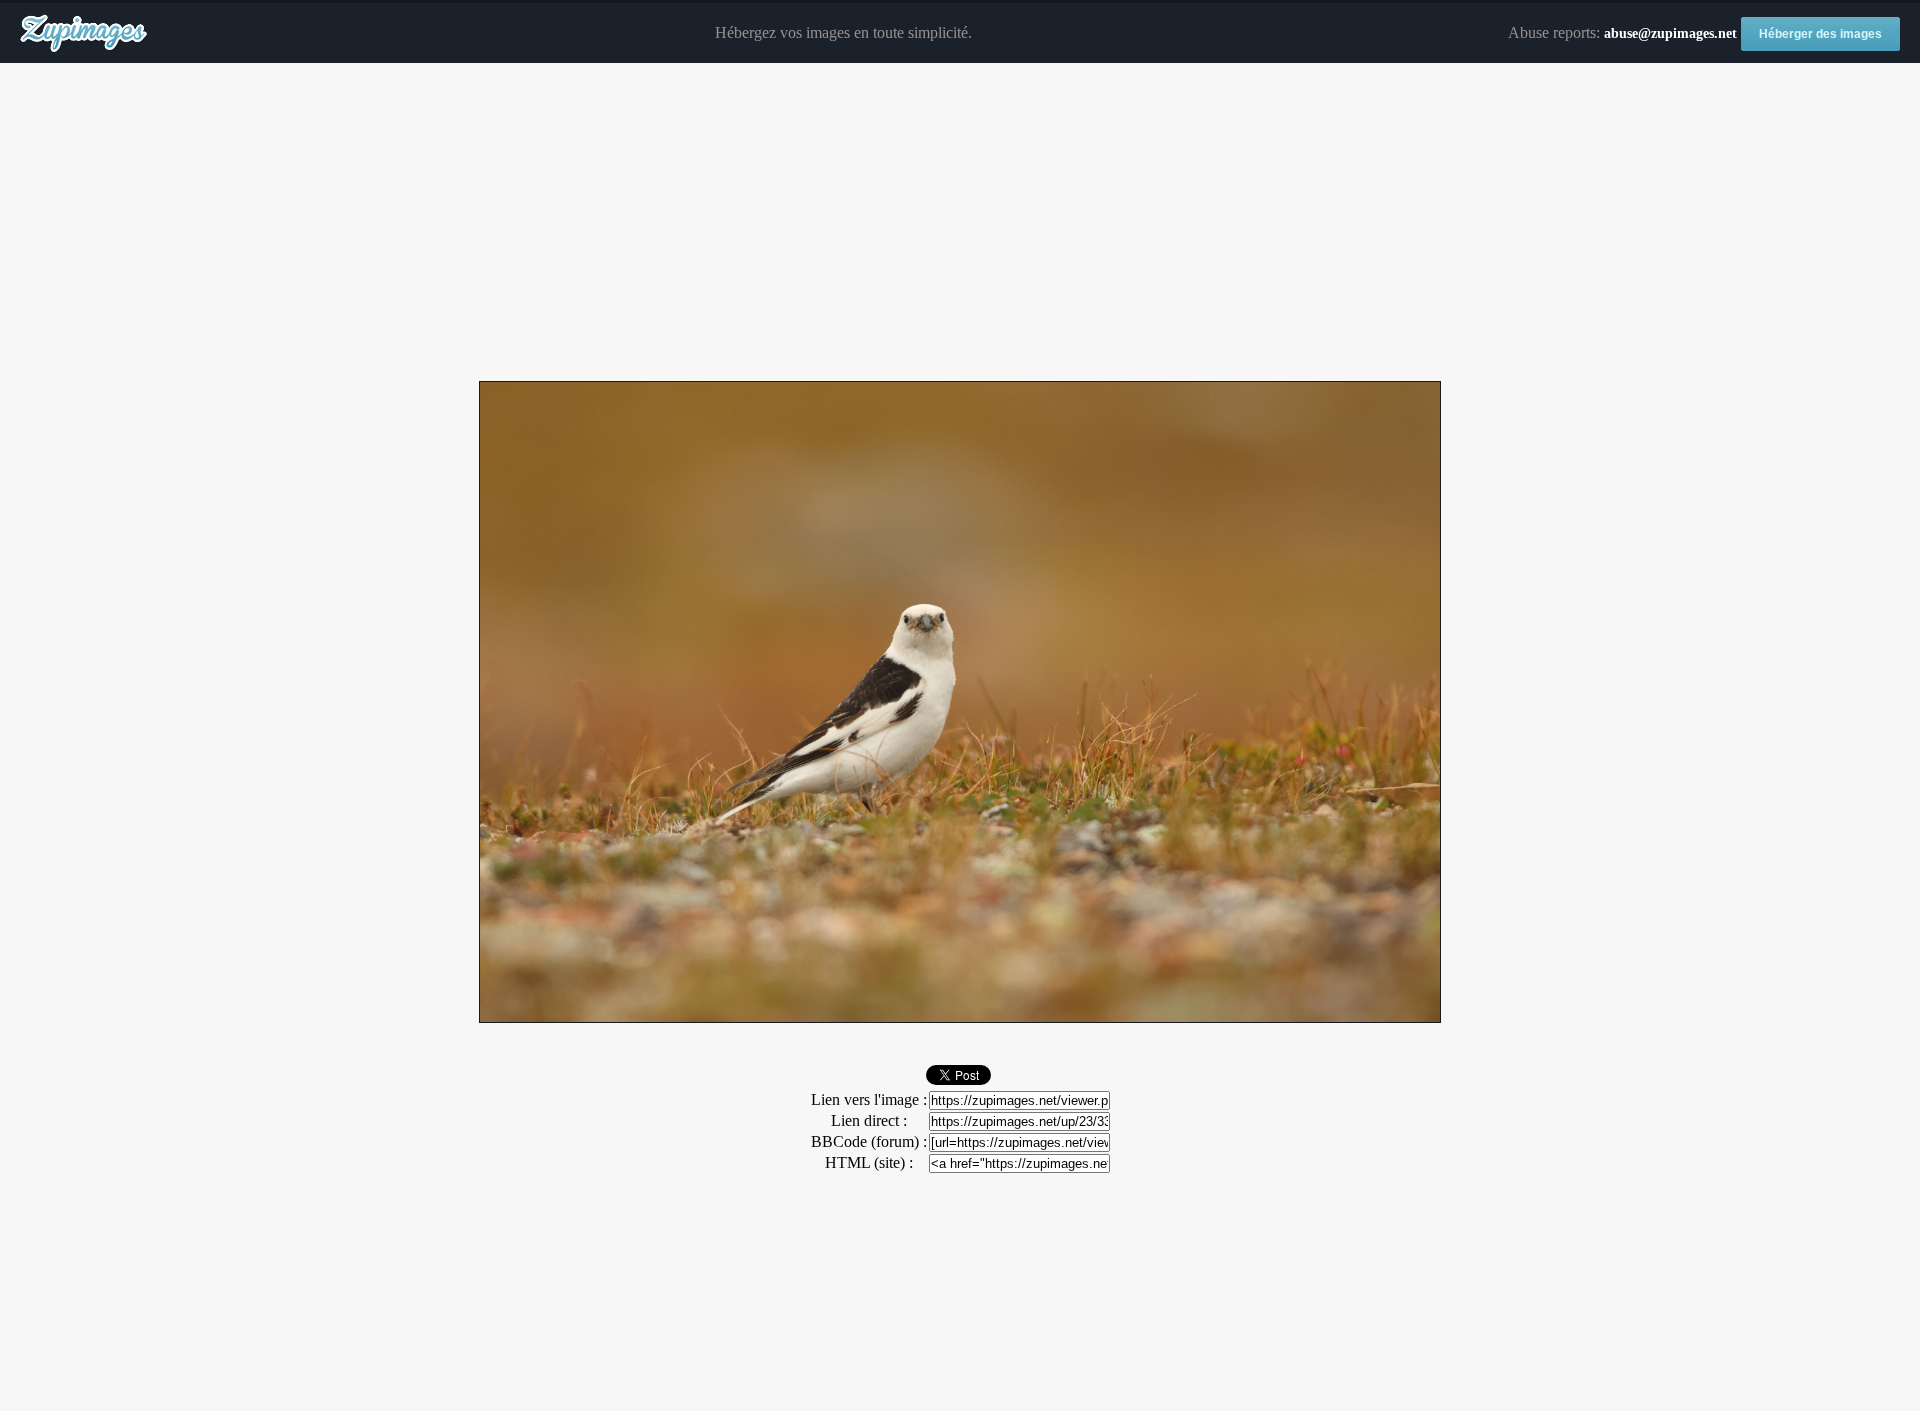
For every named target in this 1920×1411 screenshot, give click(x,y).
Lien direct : (869, 1120)
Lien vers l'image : (869, 1099)
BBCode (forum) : (869, 1141)
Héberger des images (1820, 34)
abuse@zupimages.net (1670, 33)
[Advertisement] (960, 223)
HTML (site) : (869, 1162)
